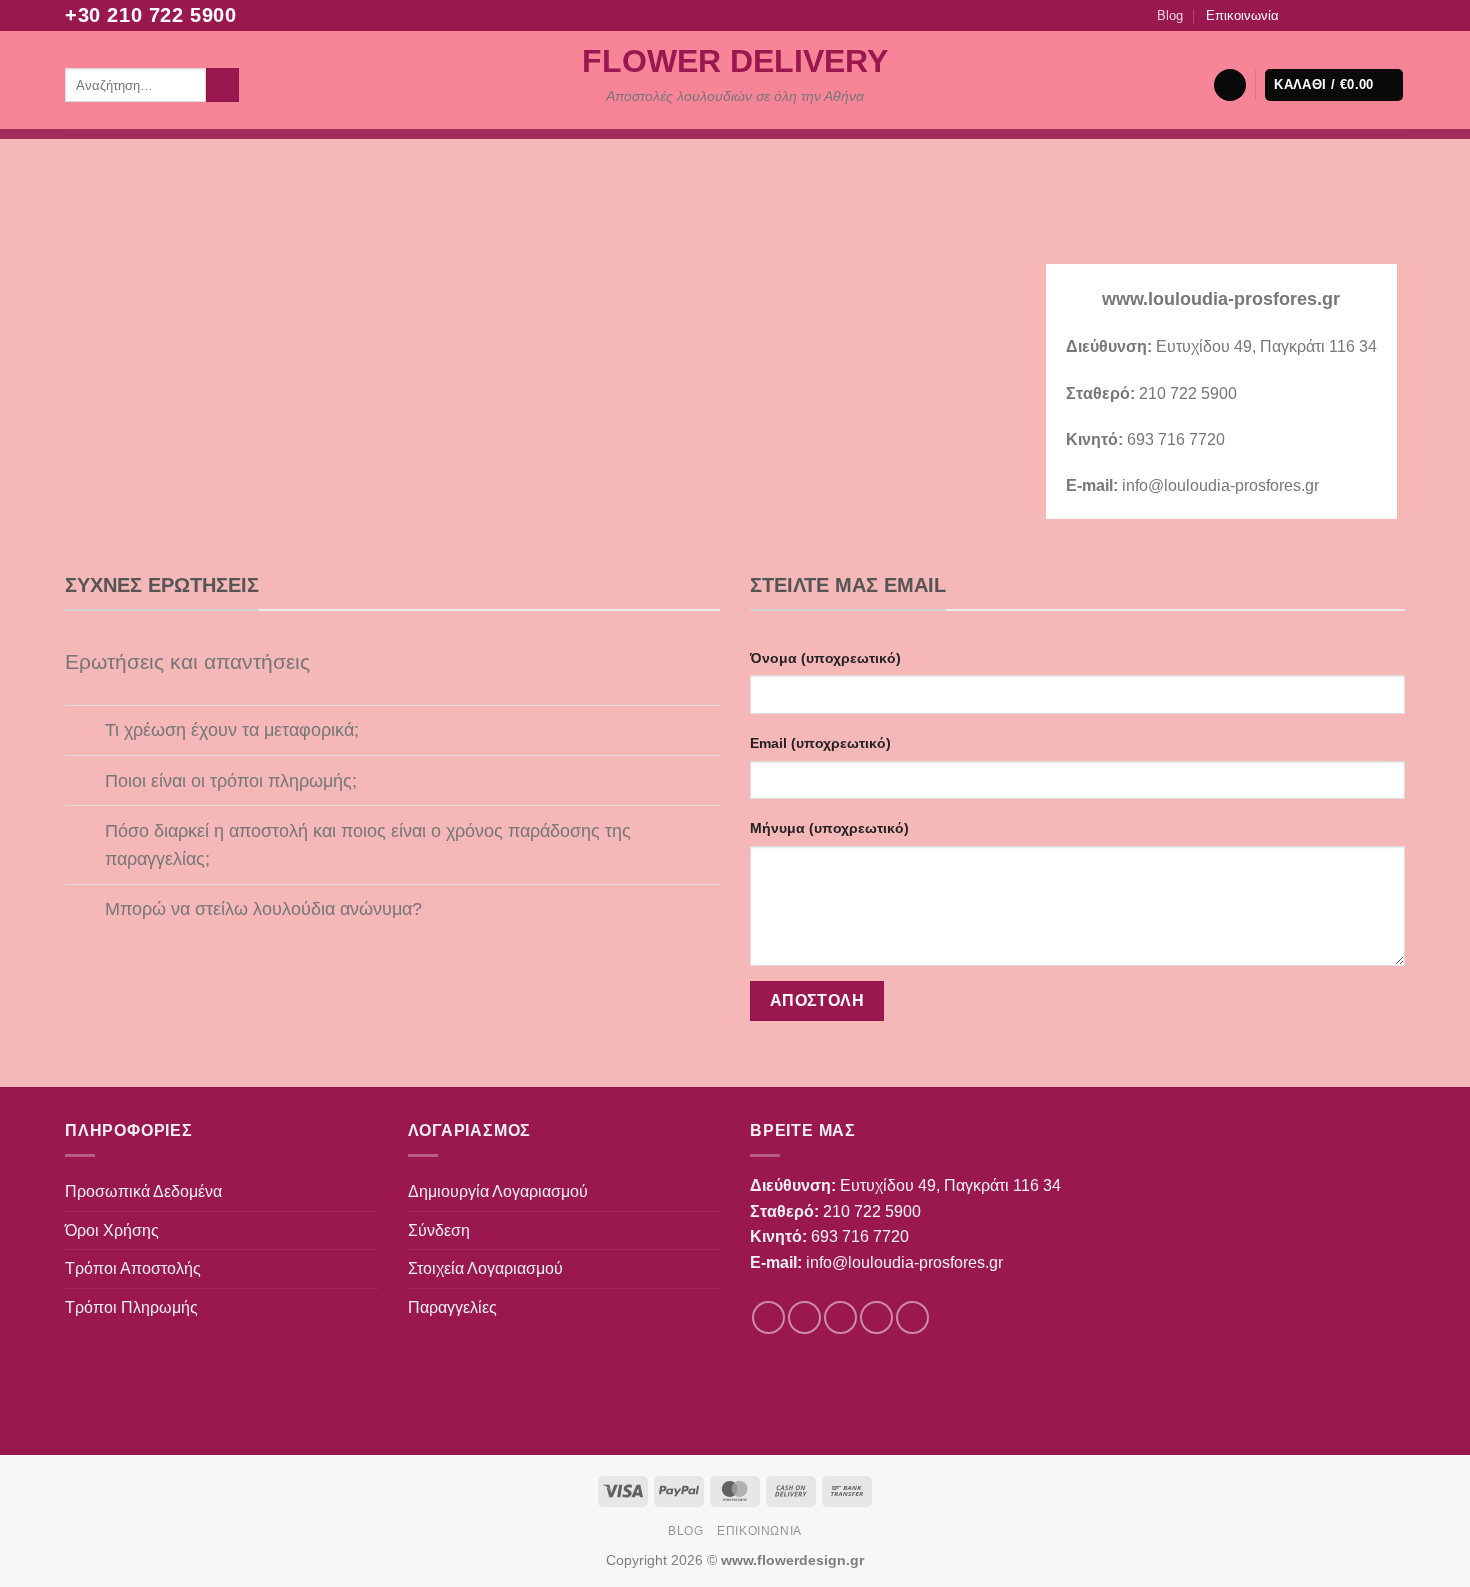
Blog (1170, 15)
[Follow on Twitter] (1338, 15)
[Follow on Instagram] (1319, 15)
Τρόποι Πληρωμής (131, 1307)
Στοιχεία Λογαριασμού (485, 1268)
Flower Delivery (735, 61)
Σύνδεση (439, 1230)
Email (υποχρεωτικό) (820, 743)
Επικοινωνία (1242, 15)
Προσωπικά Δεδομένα (143, 1191)
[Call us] (1376, 15)
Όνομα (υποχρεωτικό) (825, 658)
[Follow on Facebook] (1299, 15)
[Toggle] (84, 732)
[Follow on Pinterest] (1395, 15)
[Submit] (222, 85)
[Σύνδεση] (1230, 85)
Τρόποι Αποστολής (133, 1268)
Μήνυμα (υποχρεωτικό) (829, 828)
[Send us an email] (1357, 15)
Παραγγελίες (452, 1307)
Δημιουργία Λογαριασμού (498, 1191)
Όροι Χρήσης (112, 1230)
